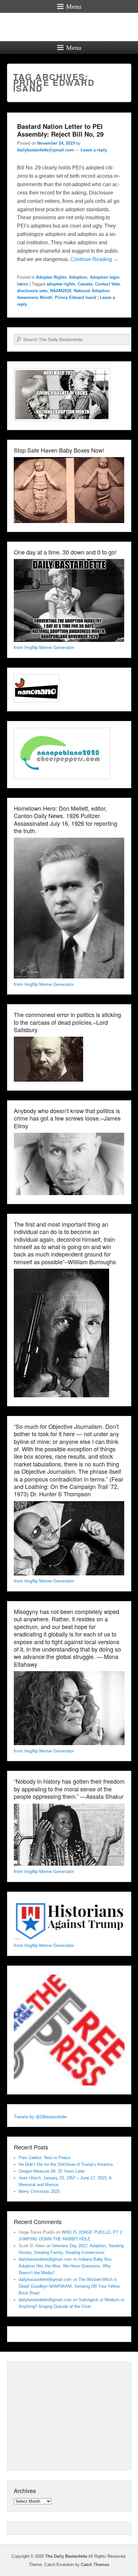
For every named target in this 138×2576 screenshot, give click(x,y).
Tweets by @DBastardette (40, 2117)
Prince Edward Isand (76, 297)
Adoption (78, 277)
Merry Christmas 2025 (39, 2191)
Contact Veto (108, 284)
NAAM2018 (61, 291)
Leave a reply (94, 150)
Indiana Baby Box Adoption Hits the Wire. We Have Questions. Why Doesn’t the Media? (65, 2266)
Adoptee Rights (51, 277)
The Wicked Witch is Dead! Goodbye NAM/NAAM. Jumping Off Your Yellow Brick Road (69, 2286)
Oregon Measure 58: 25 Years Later (52, 2171)
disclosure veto (32, 291)
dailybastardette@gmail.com (45, 150)
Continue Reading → (94, 259)
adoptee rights (61, 284)
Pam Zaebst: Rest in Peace (44, 2158)
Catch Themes (95, 2565)
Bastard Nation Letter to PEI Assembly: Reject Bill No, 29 (60, 130)
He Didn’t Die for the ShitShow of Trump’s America (66, 2164)
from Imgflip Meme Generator (44, 647)
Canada (85, 284)
